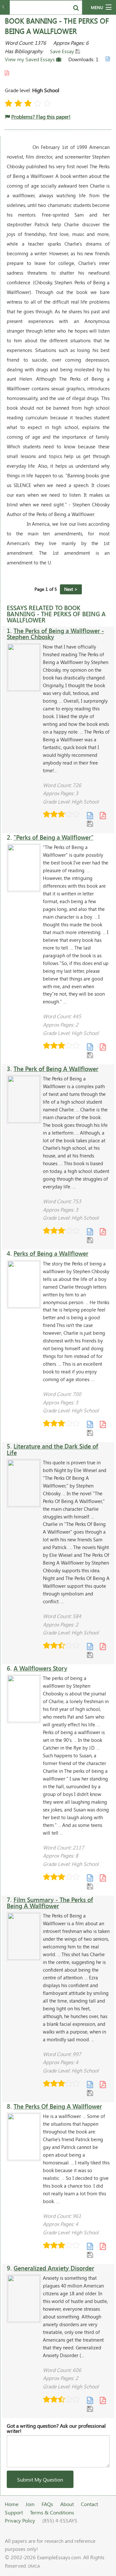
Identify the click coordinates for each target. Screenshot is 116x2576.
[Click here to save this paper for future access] (90, 823)
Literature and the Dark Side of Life (53, 1449)
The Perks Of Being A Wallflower (58, 2106)
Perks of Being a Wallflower (51, 1253)
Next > (71, 589)
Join (30, 2504)
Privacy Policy (20, 2520)
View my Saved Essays (30, 59)
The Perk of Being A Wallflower (56, 1069)
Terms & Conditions (52, 2512)
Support (14, 2512)
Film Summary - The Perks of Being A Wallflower (50, 1903)
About (67, 2504)
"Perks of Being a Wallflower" (53, 837)
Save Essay (63, 51)
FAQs (47, 2504)
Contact (89, 2504)
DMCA (34, 2566)
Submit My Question (40, 2479)
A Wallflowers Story (40, 1668)
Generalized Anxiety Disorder (54, 2268)
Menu (97, 7)
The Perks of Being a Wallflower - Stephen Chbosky (55, 634)
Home (12, 2504)
